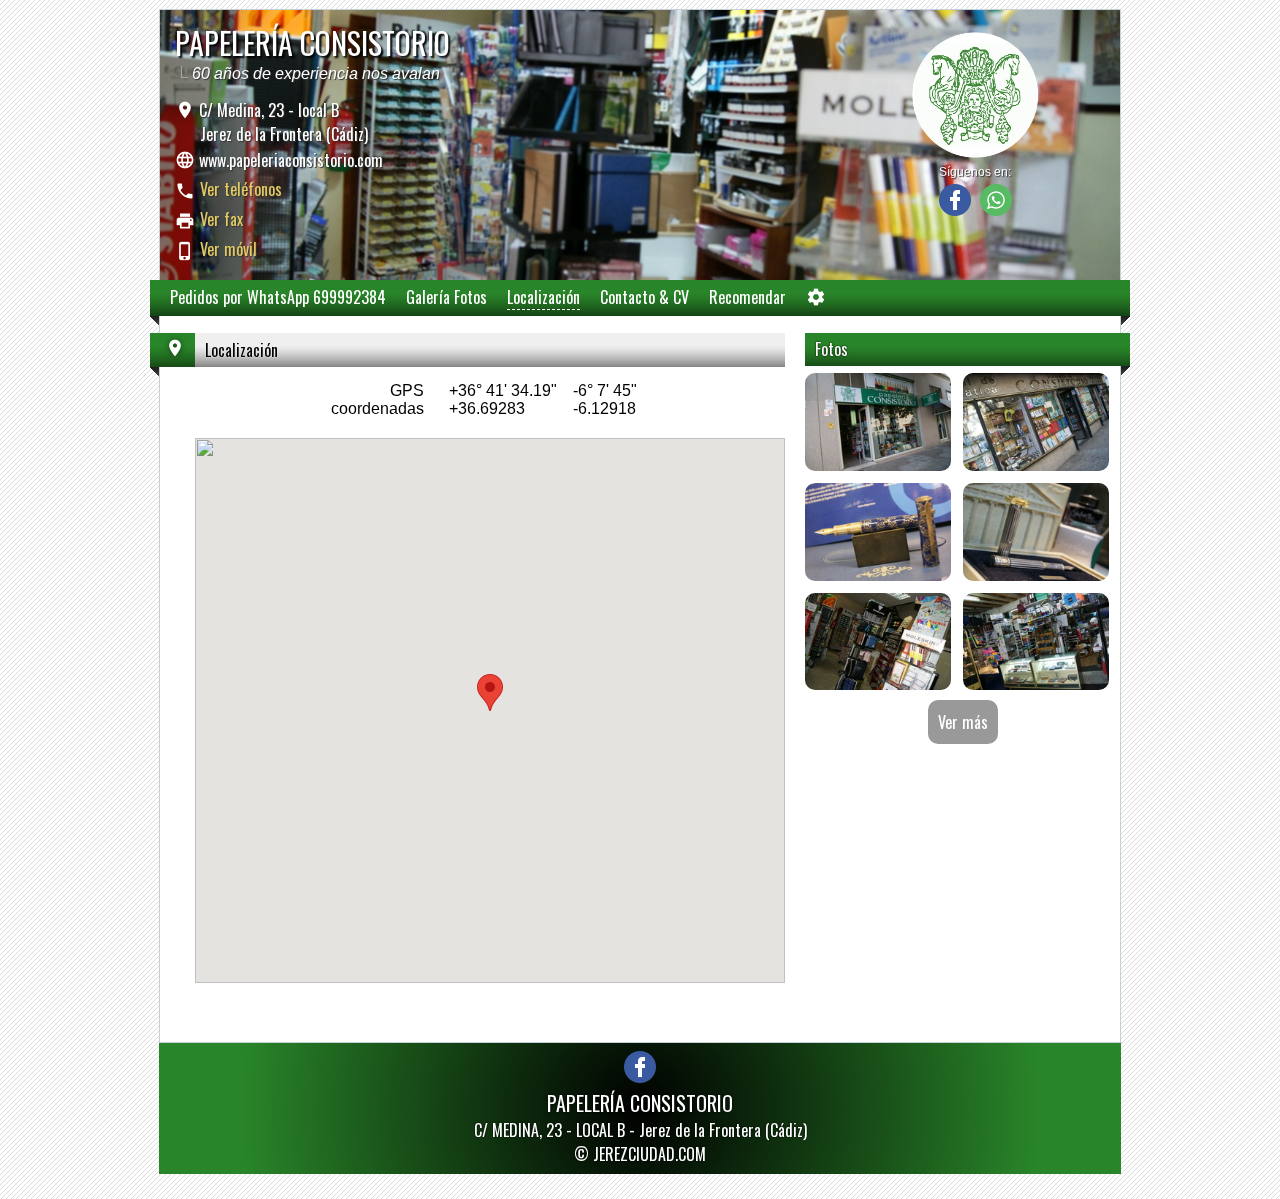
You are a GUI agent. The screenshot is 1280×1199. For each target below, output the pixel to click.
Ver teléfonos (241, 189)
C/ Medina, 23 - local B (281, 122)
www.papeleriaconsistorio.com (291, 160)
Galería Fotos (446, 297)
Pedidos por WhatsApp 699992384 (278, 297)
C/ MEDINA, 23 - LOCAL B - (640, 1130)
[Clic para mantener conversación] (996, 210)
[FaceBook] (955, 210)
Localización (543, 297)
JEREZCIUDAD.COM (649, 1154)
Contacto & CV (644, 297)
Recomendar (747, 297)
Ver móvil (228, 249)
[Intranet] (816, 301)
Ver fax (221, 219)
